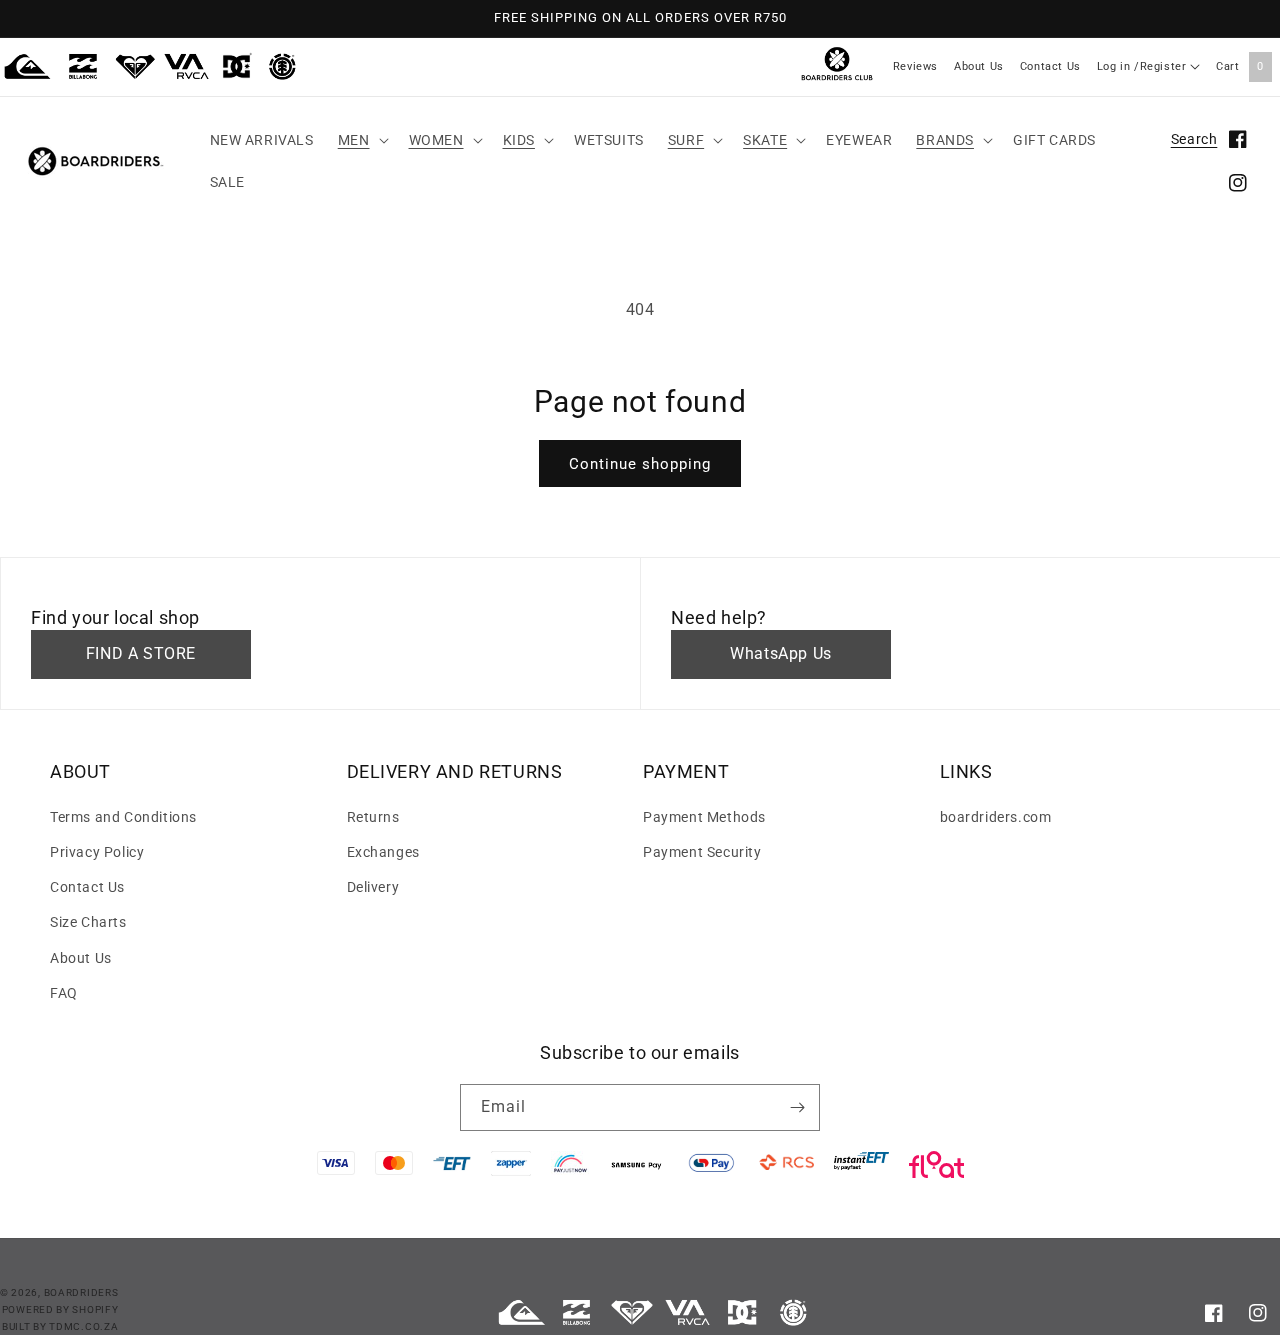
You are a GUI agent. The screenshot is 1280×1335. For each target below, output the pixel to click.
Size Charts (88, 922)
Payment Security (702, 852)
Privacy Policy (97, 852)
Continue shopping (640, 464)
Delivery (373, 887)
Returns (373, 817)
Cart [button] (1240, 66)
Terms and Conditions (123, 817)
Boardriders (81, 1292)
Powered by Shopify (60, 1309)
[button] (361, 140)
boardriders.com (996, 817)
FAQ (64, 993)
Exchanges (383, 852)
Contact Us (1050, 66)
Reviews (915, 66)
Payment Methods (704, 817)
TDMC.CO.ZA (83, 1326)
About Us (979, 66)
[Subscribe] (797, 1107)
